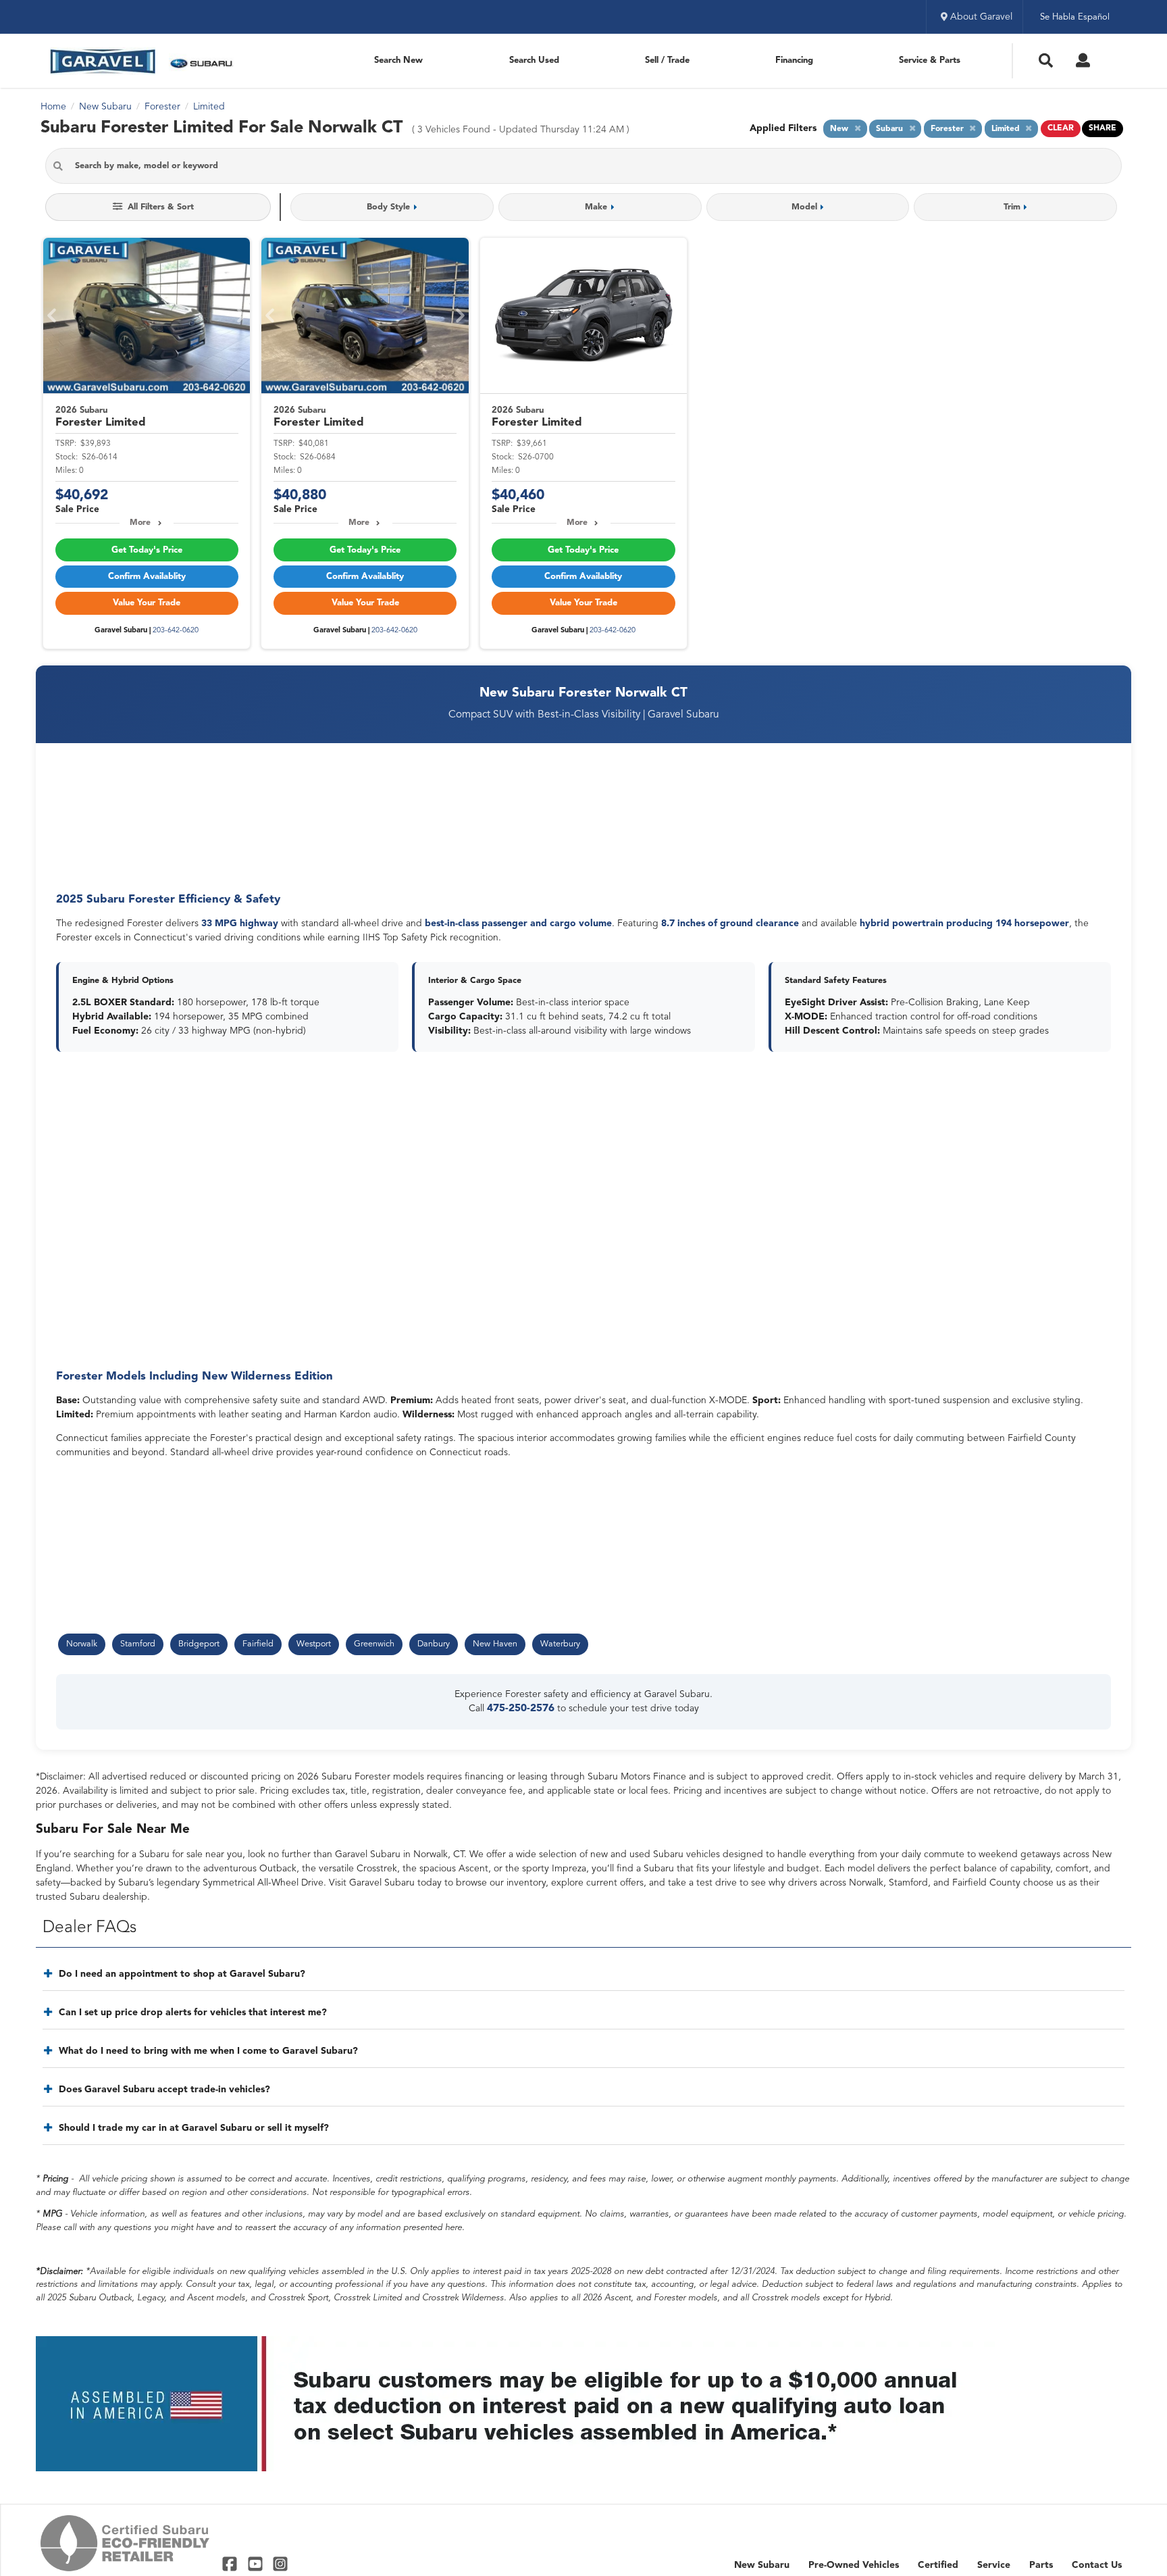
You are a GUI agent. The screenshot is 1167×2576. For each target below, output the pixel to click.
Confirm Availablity (147, 577)
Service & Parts (930, 60)
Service (994, 2565)
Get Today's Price (147, 550)
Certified (938, 2565)
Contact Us (1097, 2565)
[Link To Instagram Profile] (280, 2563)
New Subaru (762, 2565)
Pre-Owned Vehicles (854, 2565)
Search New (398, 60)
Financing (794, 60)
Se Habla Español (1075, 17)
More (140, 523)
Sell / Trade (667, 60)
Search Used (534, 60)
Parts (1041, 2565)
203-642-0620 (176, 631)
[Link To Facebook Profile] (231, 2563)
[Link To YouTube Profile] (256, 2563)
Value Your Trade (147, 603)
